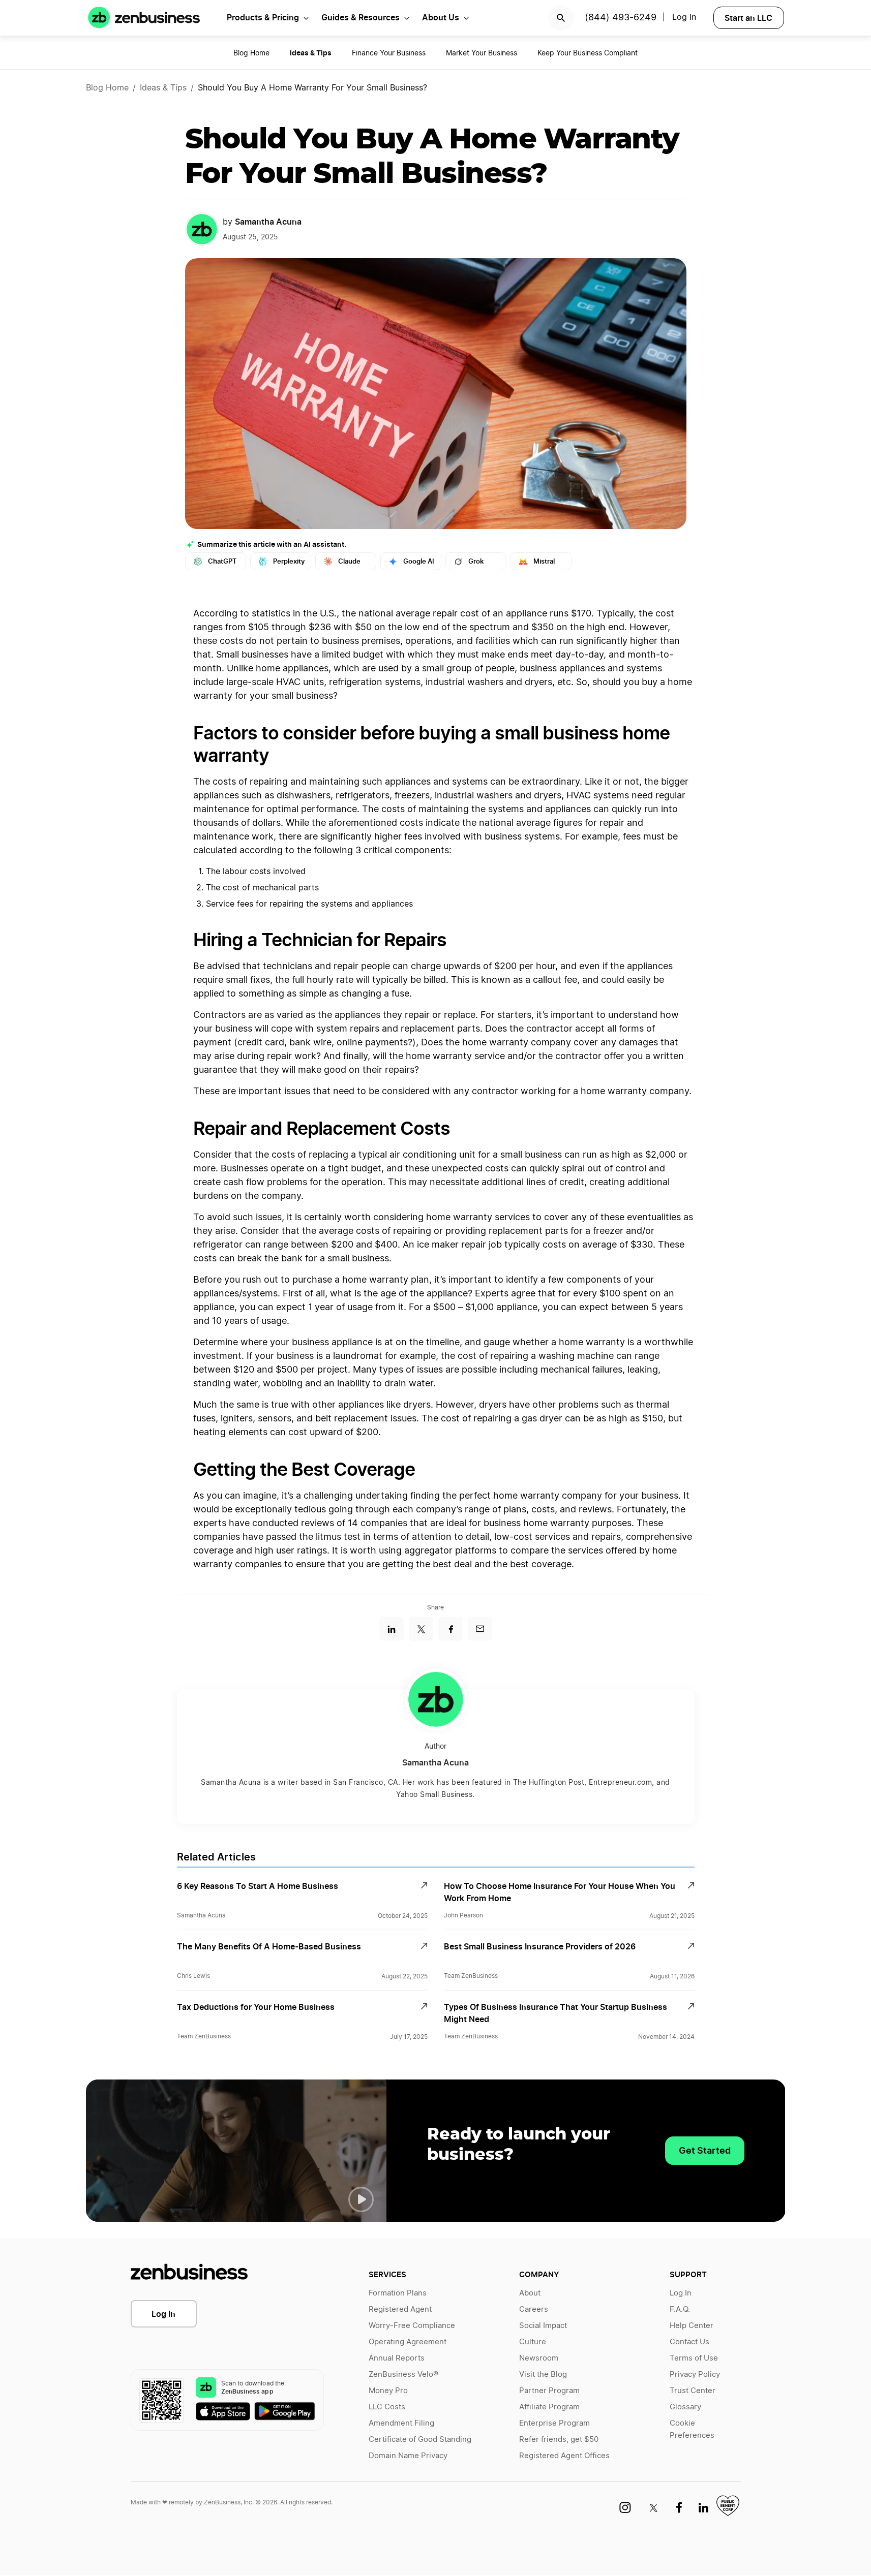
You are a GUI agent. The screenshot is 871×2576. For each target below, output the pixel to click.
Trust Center (693, 2391)
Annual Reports (397, 2358)
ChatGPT (222, 561)
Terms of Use (694, 2358)
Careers (534, 2309)
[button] (361, 2199)
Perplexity (289, 561)
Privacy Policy (695, 2375)
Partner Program (549, 2391)
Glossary (685, 2407)
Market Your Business (482, 53)
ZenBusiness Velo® (403, 2375)
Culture (533, 2342)
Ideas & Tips (163, 88)
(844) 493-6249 (621, 18)
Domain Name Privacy (408, 2456)
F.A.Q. (680, 2309)
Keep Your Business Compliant (588, 53)
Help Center (692, 2326)
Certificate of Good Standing (420, 2440)
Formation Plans (398, 2293)
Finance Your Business (389, 53)
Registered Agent (400, 2309)
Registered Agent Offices (564, 2456)
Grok (476, 561)
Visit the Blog (543, 2375)
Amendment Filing (401, 2423)
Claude (349, 561)
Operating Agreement (408, 2342)
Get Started (705, 2150)
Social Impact (543, 2326)
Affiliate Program (549, 2407)
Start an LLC (748, 18)
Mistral (544, 561)
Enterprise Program (554, 2423)
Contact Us (689, 2342)
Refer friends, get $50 (559, 2440)
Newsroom (539, 2358)
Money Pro (388, 2391)
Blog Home (251, 53)
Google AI (419, 561)
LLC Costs (387, 2407)
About (530, 2293)
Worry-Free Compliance (412, 2326)
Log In (163, 2314)
